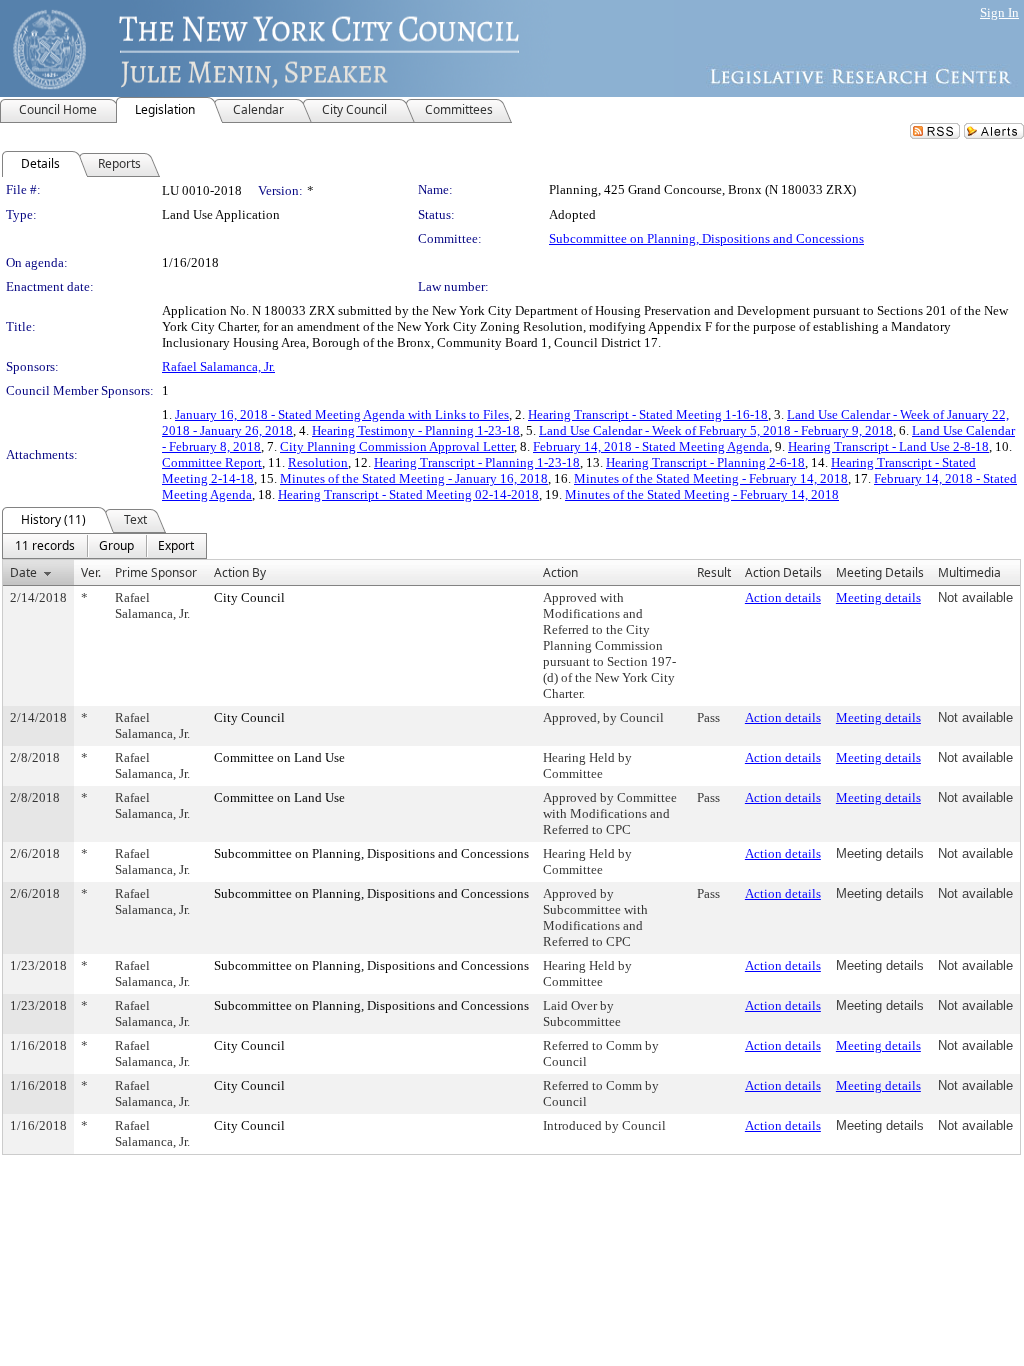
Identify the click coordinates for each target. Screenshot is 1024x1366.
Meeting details (878, 597)
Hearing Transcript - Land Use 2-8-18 (888, 446)
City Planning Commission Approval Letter (397, 446)
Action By (240, 572)
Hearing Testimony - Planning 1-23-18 (416, 430)
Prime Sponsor (156, 572)
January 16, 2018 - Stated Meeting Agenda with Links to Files (342, 414)
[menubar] (104, 546)
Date (23, 572)
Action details (783, 597)
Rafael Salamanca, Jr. (218, 366)
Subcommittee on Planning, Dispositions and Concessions (706, 238)
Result (714, 572)
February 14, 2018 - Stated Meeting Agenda (651, 446)
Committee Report (212, 462)
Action (560, 572)
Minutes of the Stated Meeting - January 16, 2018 (414, 478)
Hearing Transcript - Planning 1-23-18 (477, 462)
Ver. (91, 572)
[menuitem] (45, 546)
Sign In (999, 12)
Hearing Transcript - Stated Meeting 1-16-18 (648, 414)
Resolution (318, 462)
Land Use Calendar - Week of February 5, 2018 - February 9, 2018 (716, 430)
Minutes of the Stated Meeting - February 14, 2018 (711, 478)
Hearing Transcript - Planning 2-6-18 (705, 462)
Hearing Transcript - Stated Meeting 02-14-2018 (408, 494)
